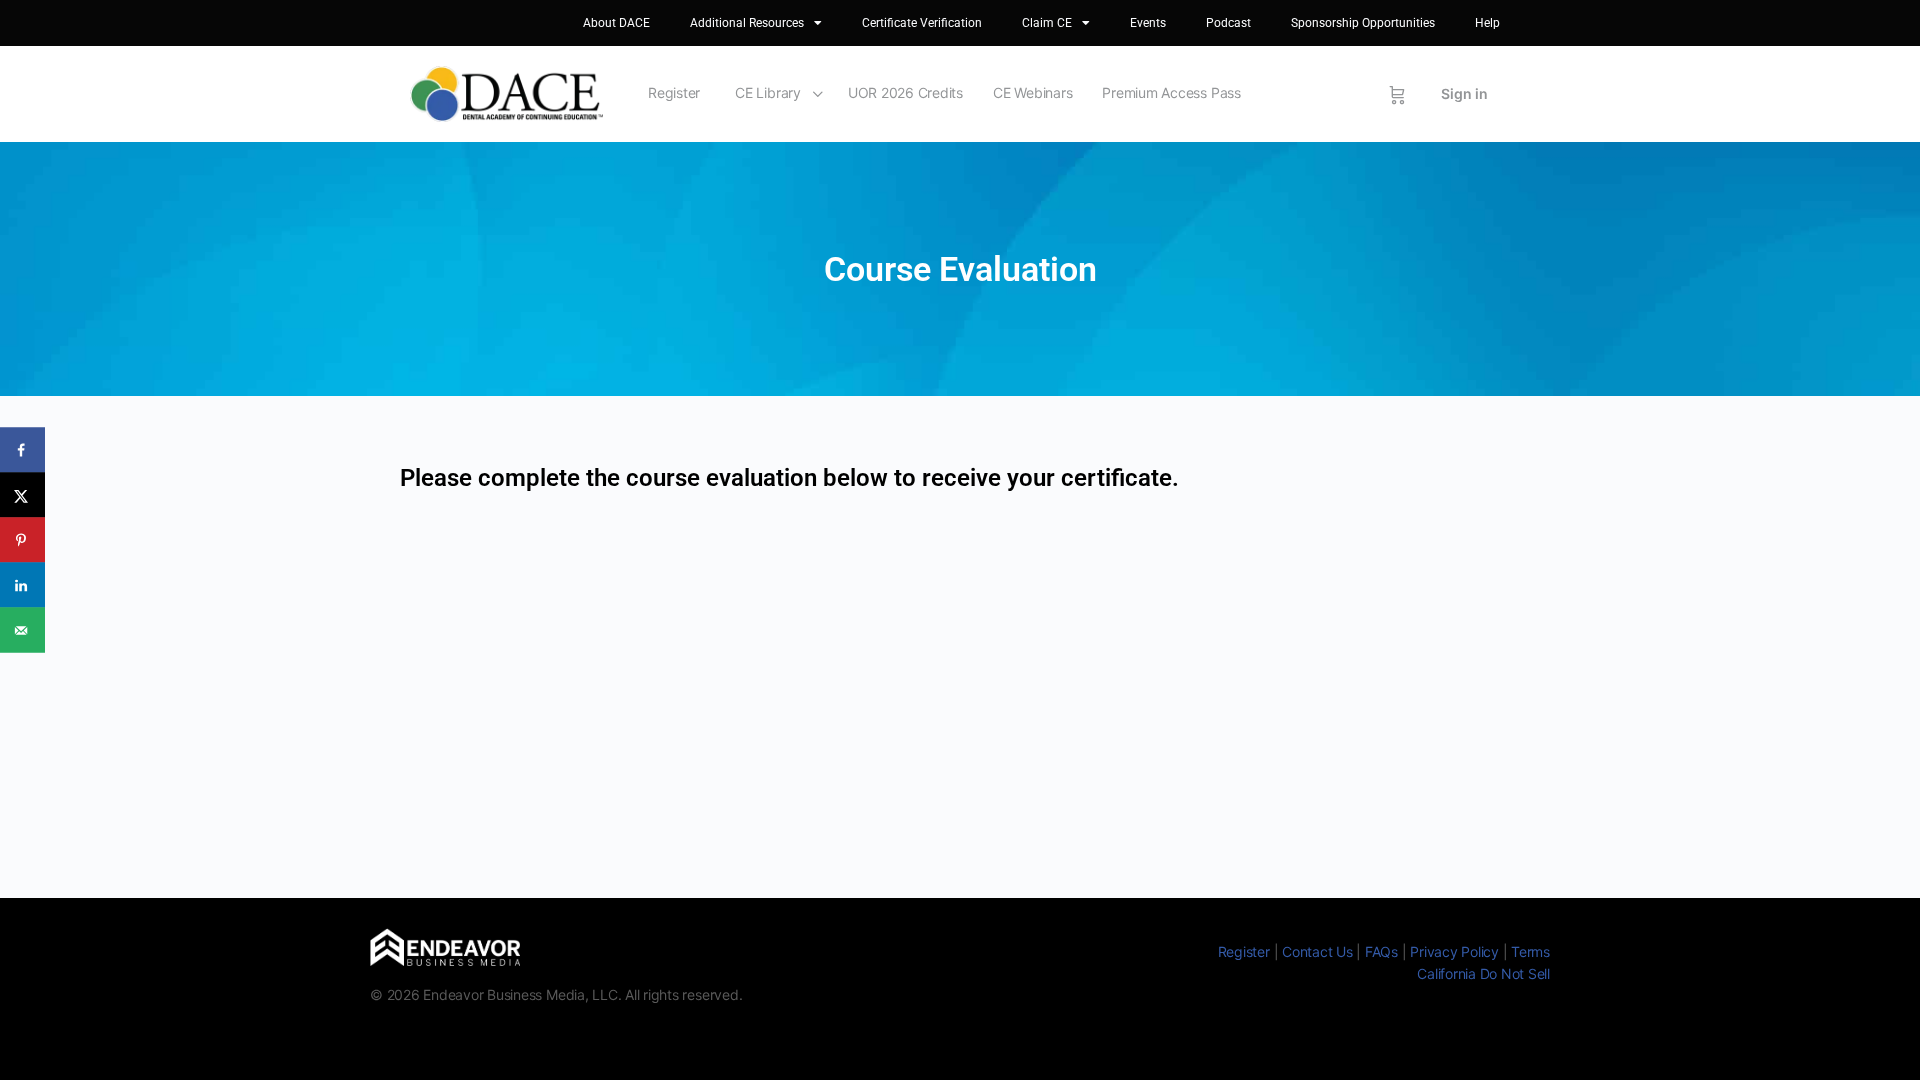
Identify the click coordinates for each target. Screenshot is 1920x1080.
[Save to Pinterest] (22, 540)
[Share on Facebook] (22, 450)
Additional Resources (747, 23)
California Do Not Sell (1483, 973)
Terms (1530, 951)
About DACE (616, 23)
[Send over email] (22, 630)
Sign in (1464, 93)
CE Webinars (1032, 92)
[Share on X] (22, 495)
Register (674, 92)
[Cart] (1397, 94)
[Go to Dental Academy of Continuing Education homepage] (506, 92)
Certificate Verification (922, 23)
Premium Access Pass (1171, 92)
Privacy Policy (1454, 951)
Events (1148, 23)
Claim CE (1047, 23)
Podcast (1228, 23)
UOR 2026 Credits (905, 92)
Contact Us (1317, 951)
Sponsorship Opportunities (1363, 23)
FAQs (1381, 951)
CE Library (768, 92)
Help (1487, 23)
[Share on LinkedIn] (22, 585)
